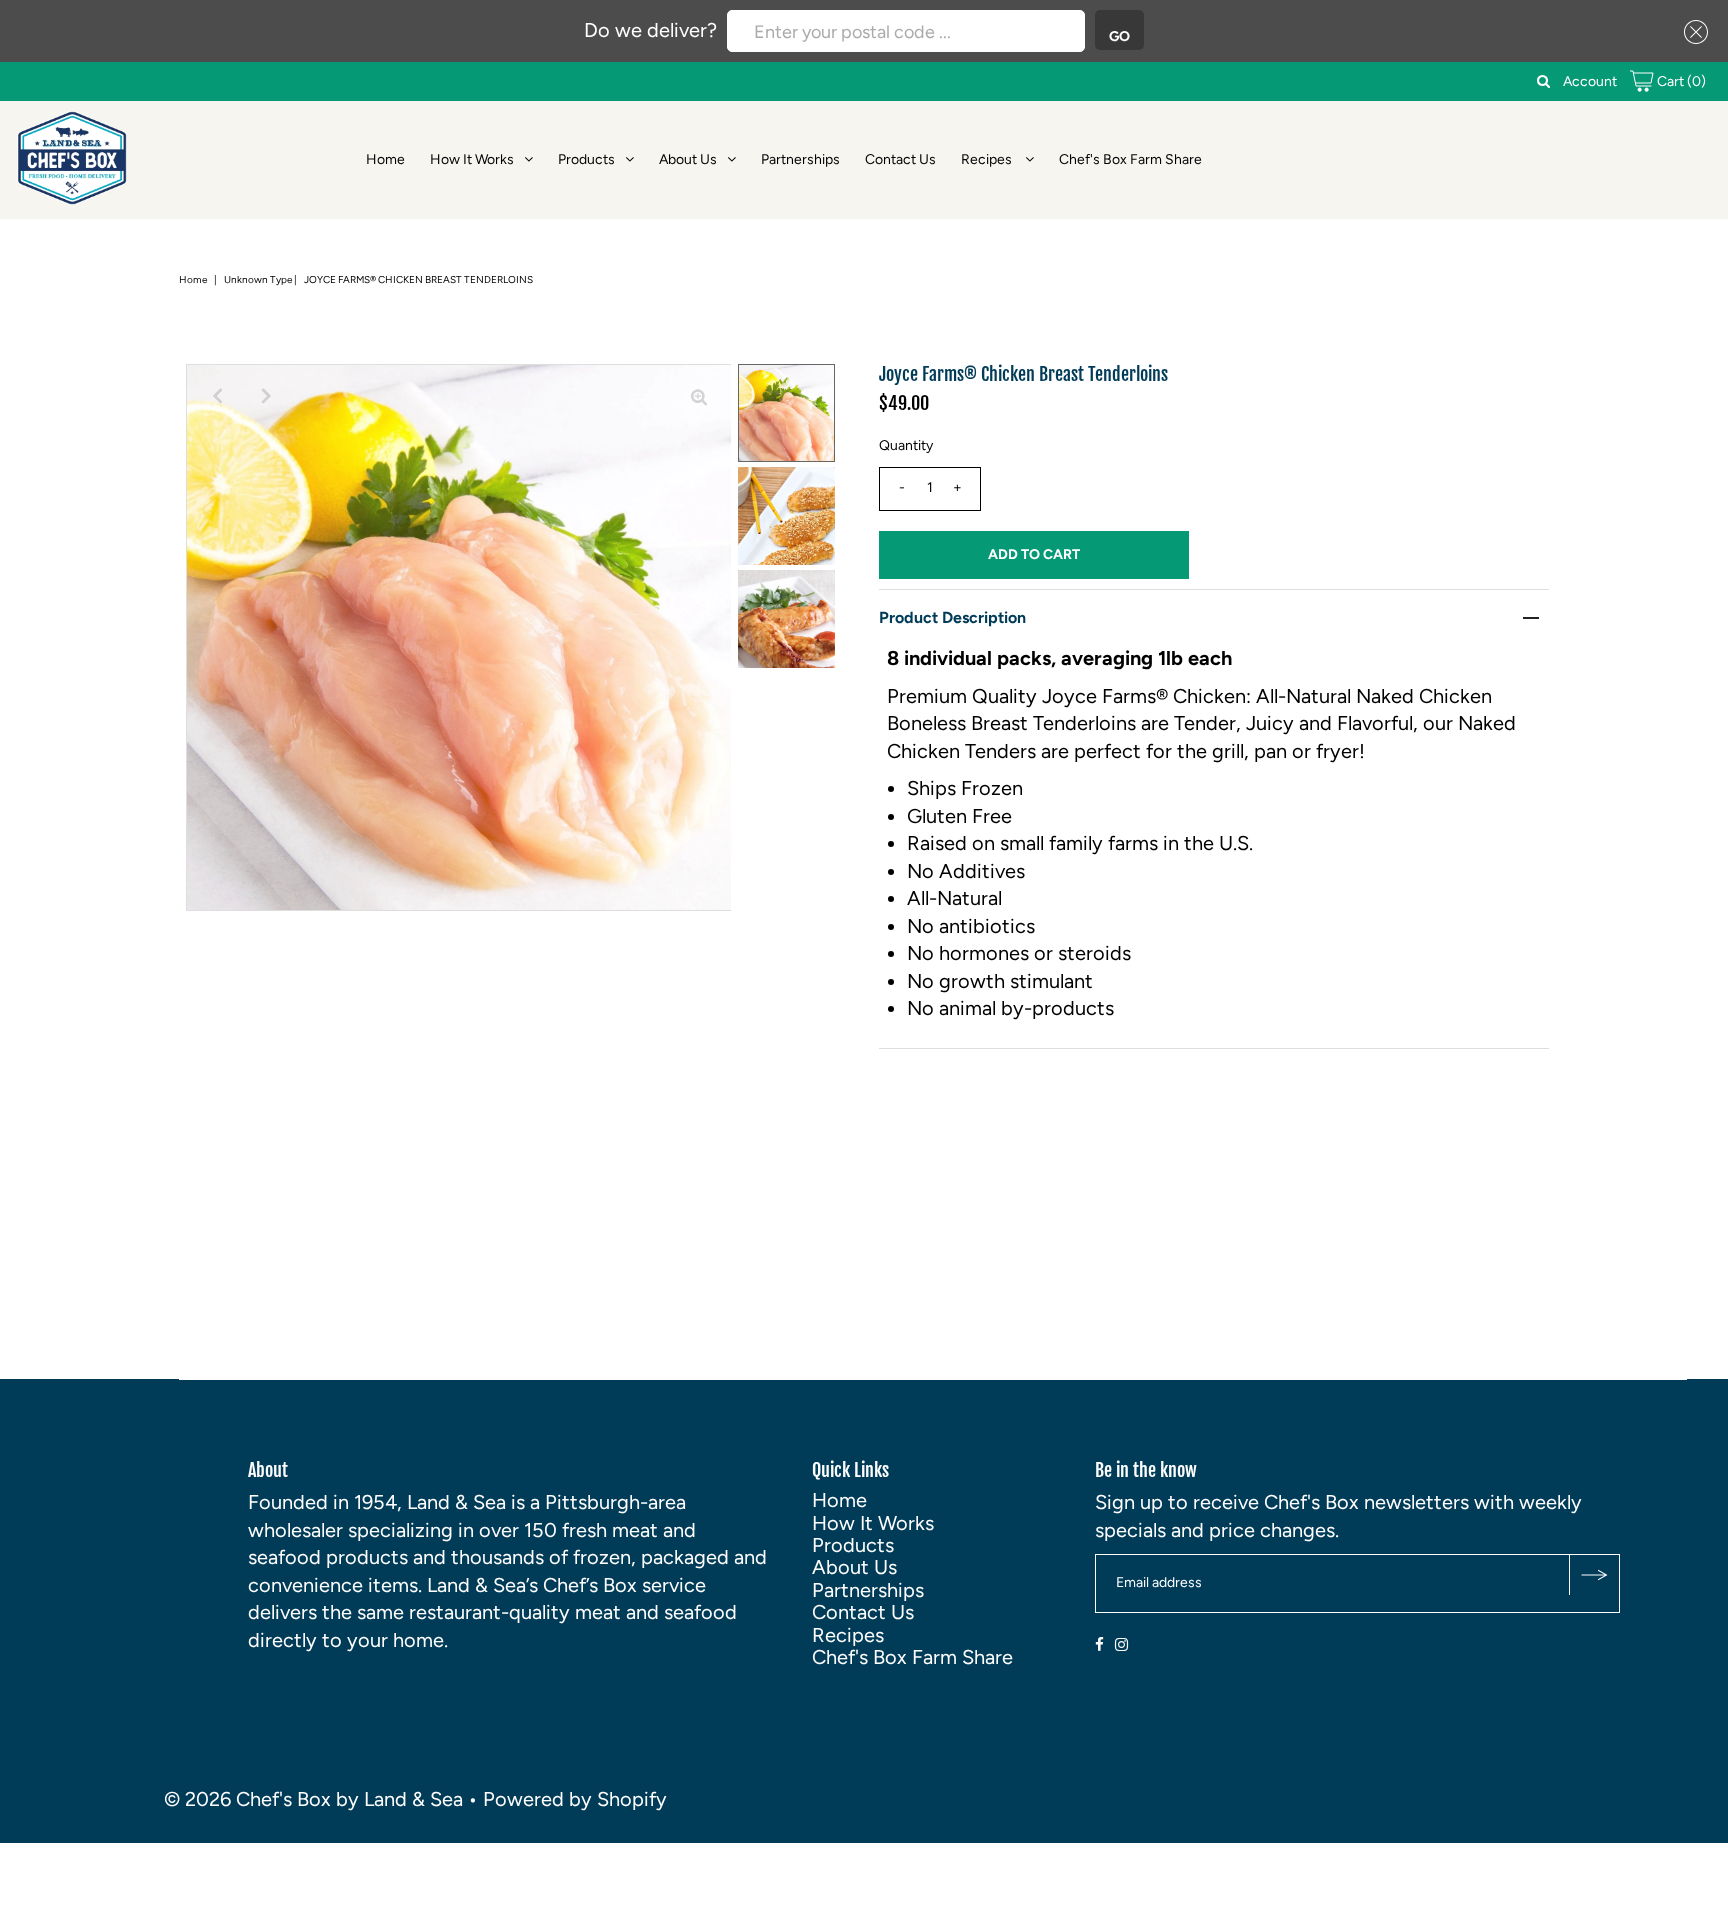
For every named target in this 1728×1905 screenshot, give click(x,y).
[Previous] (218, 396)
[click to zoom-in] (699, 396)
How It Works (472, 159)
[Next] (267, 396)
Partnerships (800, 159)
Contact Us (900, 159)
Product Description (952, 617)
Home (385, 159)
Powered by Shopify (575, 1799)
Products (586, 159)
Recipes (988, 159)
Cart (1680, 81)
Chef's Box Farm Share (1130, 159)
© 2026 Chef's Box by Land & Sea (313, 1799)
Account (1590, 81)
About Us (688, 159)
